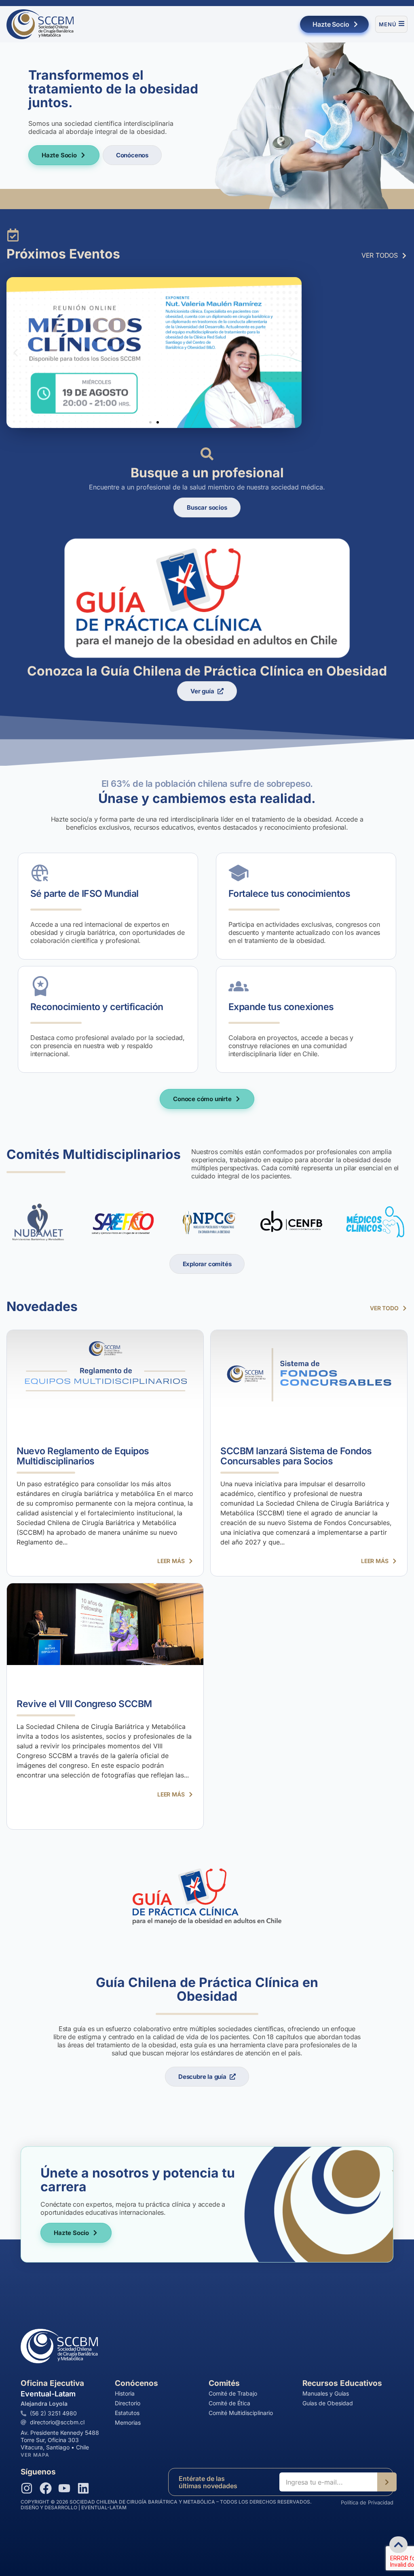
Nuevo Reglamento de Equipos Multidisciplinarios (83, 1456)
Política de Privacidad (367, 2502)
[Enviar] (387, 2482)
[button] (16, 353)
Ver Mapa (35, 2455)
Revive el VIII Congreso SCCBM (84, 1704)
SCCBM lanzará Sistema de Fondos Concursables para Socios (296, 1456)
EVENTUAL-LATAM (104, 2507)
